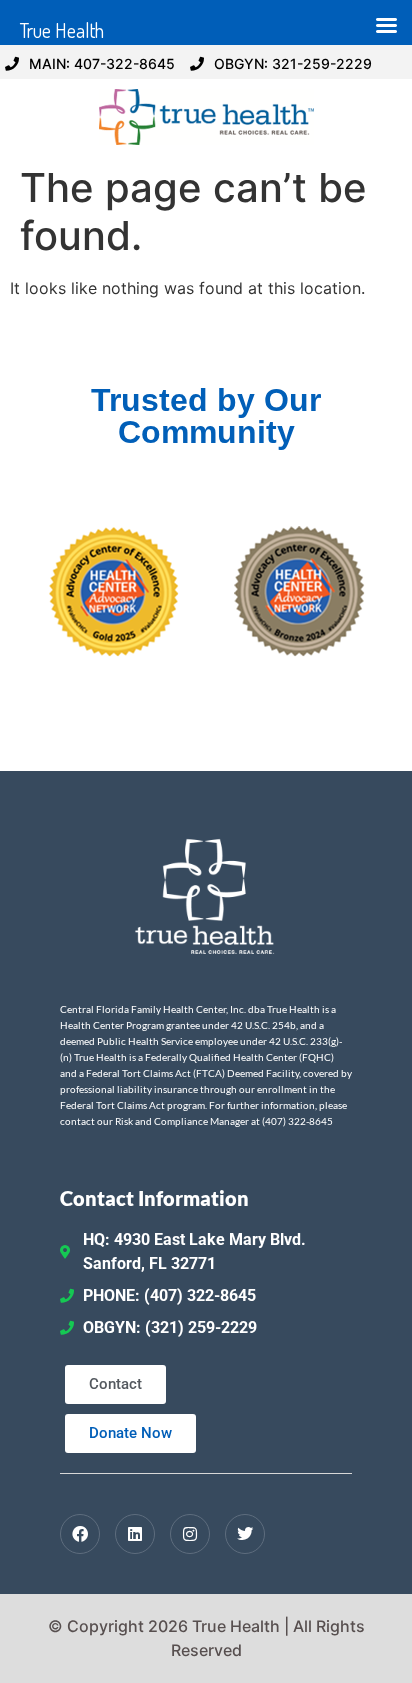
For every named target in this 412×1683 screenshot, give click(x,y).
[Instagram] (190, 1534)
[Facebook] (80, 1534)
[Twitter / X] (245, 1534)
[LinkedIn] (135, 1534)
